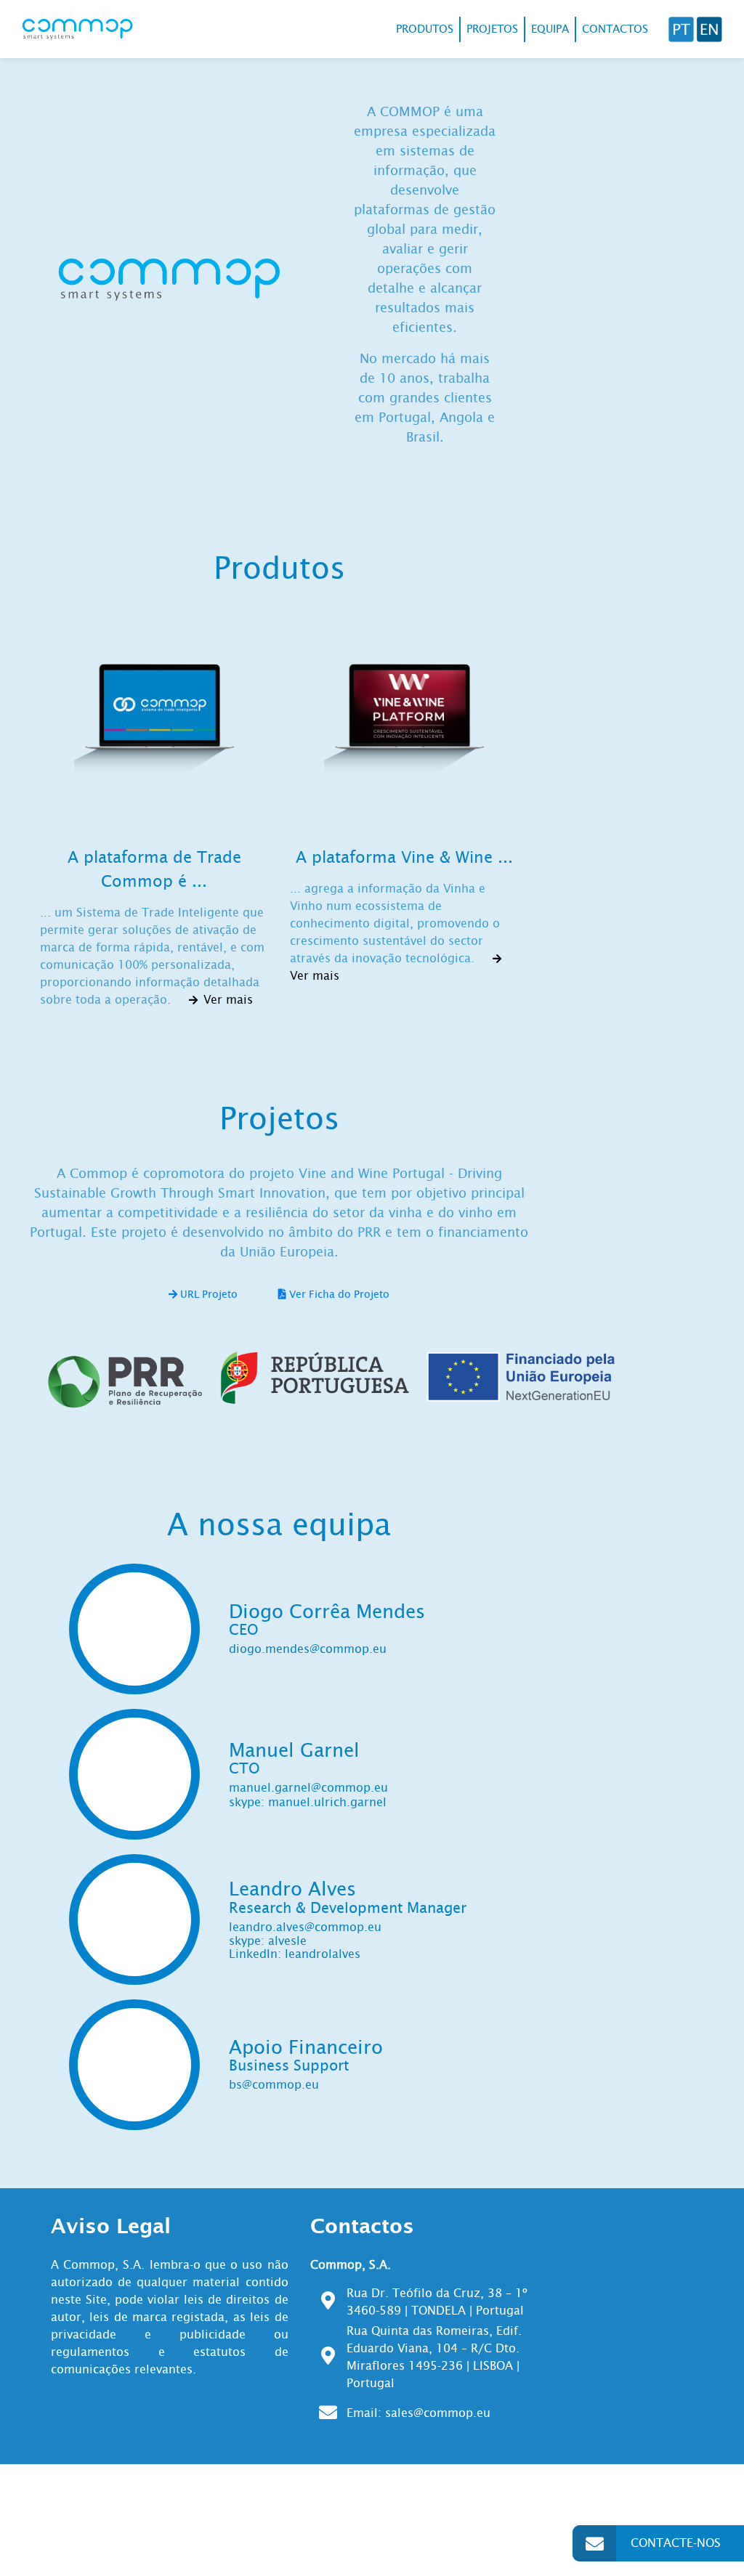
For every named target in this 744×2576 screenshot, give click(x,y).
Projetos (492, 29)
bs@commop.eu (274, 2085)
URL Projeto (207, 1294)
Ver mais (226, 1000)
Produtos (425, 29)
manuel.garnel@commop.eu (308, 1788)
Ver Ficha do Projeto (338, 1294)
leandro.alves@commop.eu (305, 1927)
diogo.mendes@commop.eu (308, 1649)
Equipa (550, 29)
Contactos (615, 29)
